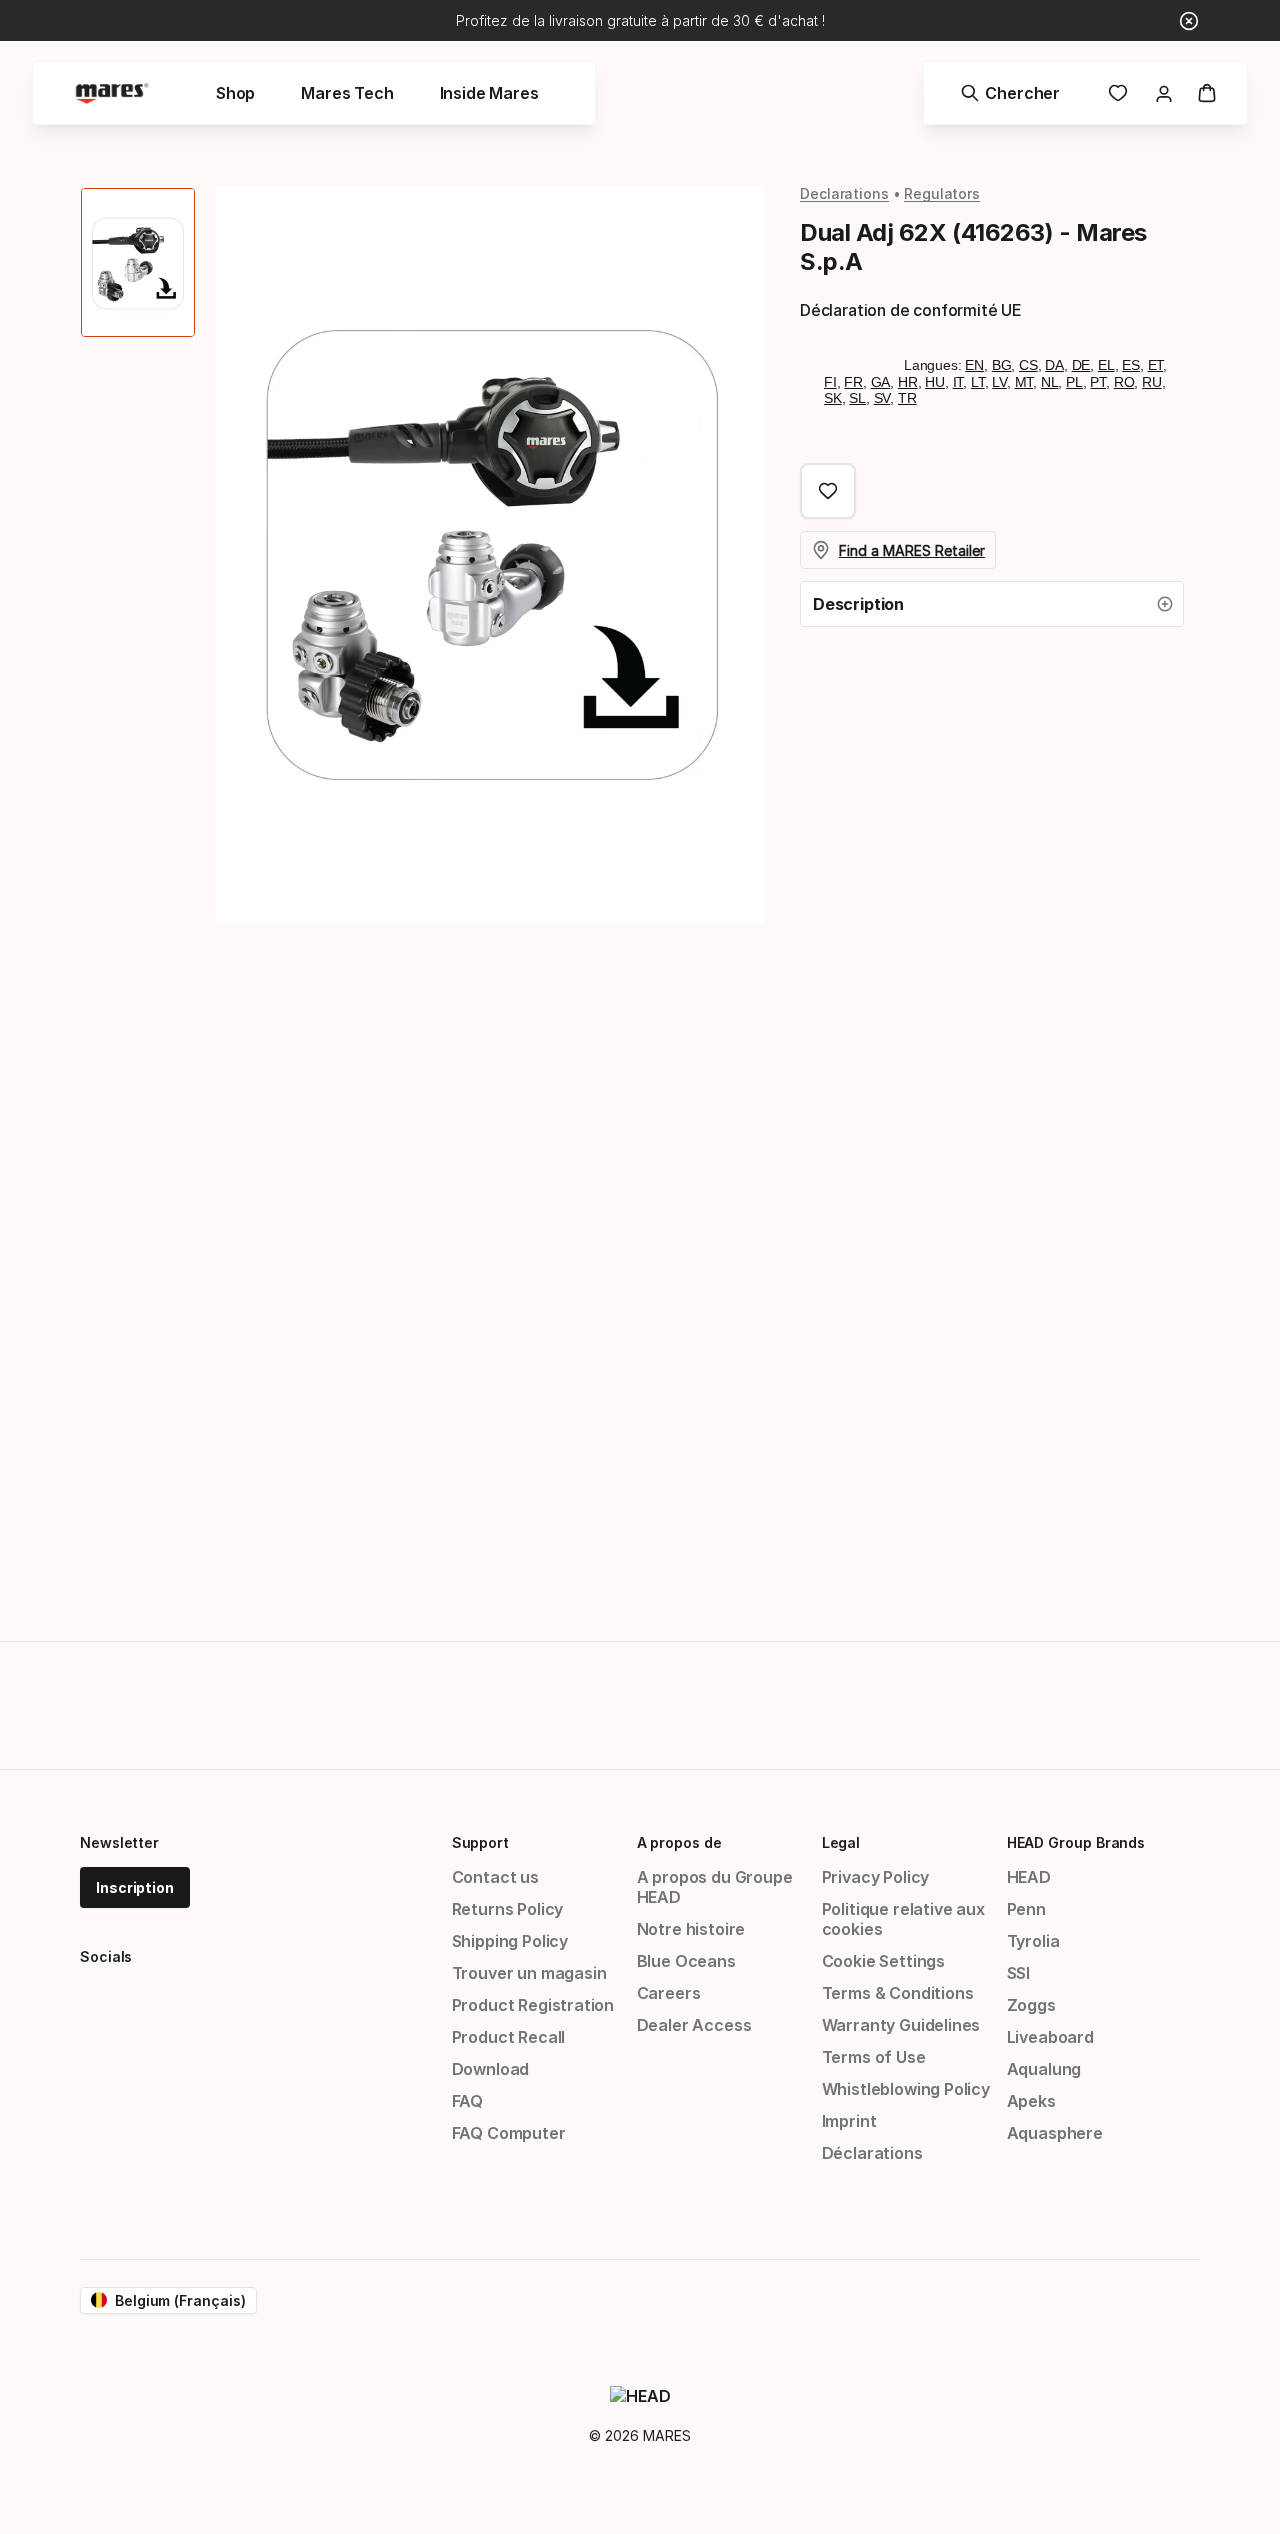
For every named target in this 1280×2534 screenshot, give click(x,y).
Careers (669, 1993)
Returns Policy (508, 1909)
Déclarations (872, 2153)
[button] (992, 604)
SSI (1018, 1973)
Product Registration (533, 2005)
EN (974, 365)
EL (1106, 365)
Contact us (495, 1877)
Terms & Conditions (898, 1993)
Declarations (844, 193)
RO (1124, 382)
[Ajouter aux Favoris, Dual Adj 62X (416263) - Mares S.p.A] (828, 491)
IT (958, 382)
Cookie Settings (883, 1961)
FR (853, 382)
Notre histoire (691, 1929)
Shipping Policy (510, 1941)
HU (935, 382)
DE (1081, 365)
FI (830, 382)
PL (1074, 382)
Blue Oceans (686, 1961)
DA (1054, 365)
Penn (1026, 1909)
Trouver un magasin (529, 1973)
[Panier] (1207, 93)
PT (1098, 382)
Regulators (942, 193)
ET (1156, 365)
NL (1050, 382)
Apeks (1031, 2101)
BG (1002, 365)
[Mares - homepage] (112, 93)
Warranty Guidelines (901, 2025)
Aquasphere (1055, 2133)
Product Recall (509, 2037)
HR (908, 382)
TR (907, 398)
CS (1028, 365)
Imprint (849, 2121)
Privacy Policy (876, 1877)
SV (882, 398)
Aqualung (1044, 2069)
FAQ (467, 2101)
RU (1152, 382)
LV (999, 382)
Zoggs (1031, 2005)
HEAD (1029, 1877)
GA (881, 382)
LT (978, 382)
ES (1131, 365)
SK (833, 398)
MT (1024, 382)
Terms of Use (874, 2057)
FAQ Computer (509, 2133)
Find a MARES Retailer (912, 550)
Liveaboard (1050, 2037)
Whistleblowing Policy (906, 2089)
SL (857, 398)
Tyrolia (1033, 1941)
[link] (1118, 93)
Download (491, 2069)
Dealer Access (694, 2025)
